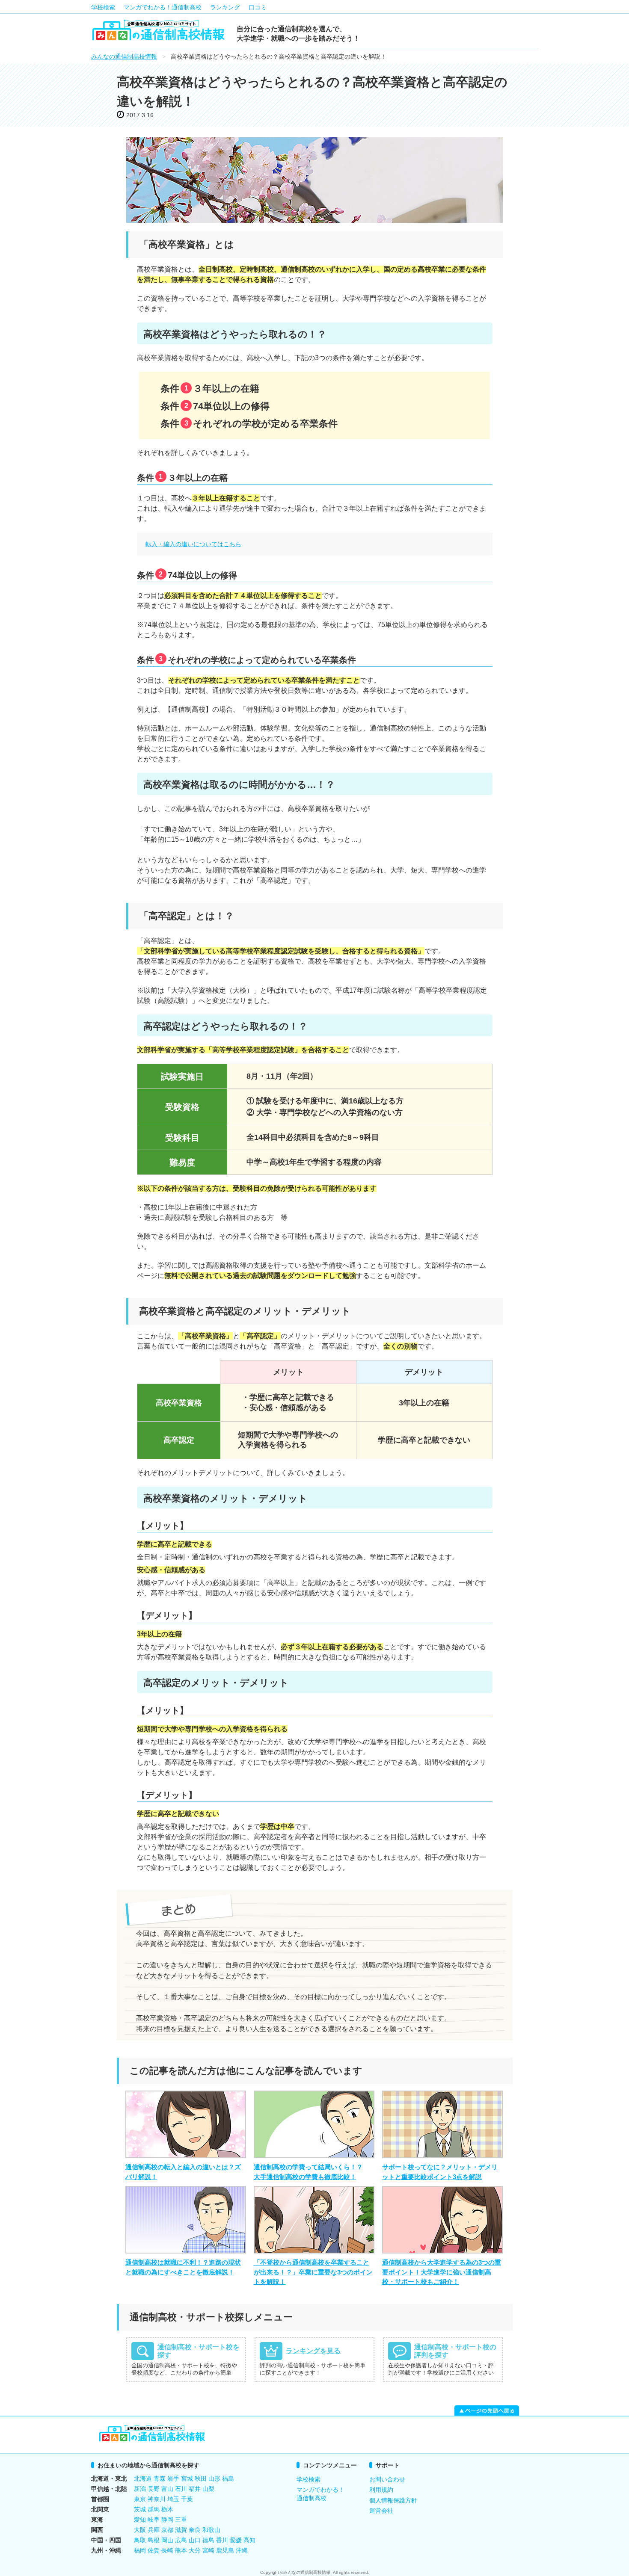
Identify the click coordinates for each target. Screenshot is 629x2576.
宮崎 (208, 2550)
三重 (181, 2520)
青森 (160, 2478)
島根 (154, 2540)
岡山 (167, 2540)
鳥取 (140, 2540)
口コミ (258, 7)
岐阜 (154, 2520)
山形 (214, 2478)
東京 (140, 2499)
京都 (167, 2530)
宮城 (187, 2478)
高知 (249, 2540)
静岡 (167, 2520)
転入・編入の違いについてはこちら (193, 544)
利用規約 (381, 2490)
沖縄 (242, 2550)
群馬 (154, 2509)
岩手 (173, 2478)
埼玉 (173, 2499)
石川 (181, 2489)
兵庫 (154, 2530)
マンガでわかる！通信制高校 (163, 7)
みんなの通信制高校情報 (124, 56)
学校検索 (103, 7)
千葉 (187, 2499)
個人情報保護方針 (393, 2500)
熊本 (181, 2550)
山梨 (208, 2489)
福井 (195, 2489)
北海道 (143, 2478)
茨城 (140, 2509)
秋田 (201, 2478)
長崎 (167, 2550)
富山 (167, 2489)
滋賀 (181, 2530)
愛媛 (236, 2540)
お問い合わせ (387, 2479)
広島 (181, 2540)
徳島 (208, 2540)
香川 (222, 2540)
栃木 (167, 2509)
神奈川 (157, 2499)
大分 (195, 2550)
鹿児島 (225, 2550)
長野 (154, 2489)
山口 (195, 2540)
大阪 (140, 2530)
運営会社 (381, 2511)
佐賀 (154, 2550)
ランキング (225, 7)
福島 (228, 2478)
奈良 (195, 2530)
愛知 (140, 2520)
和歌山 (211, 2530)
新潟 (140, 2489)
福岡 (140, 2550)
